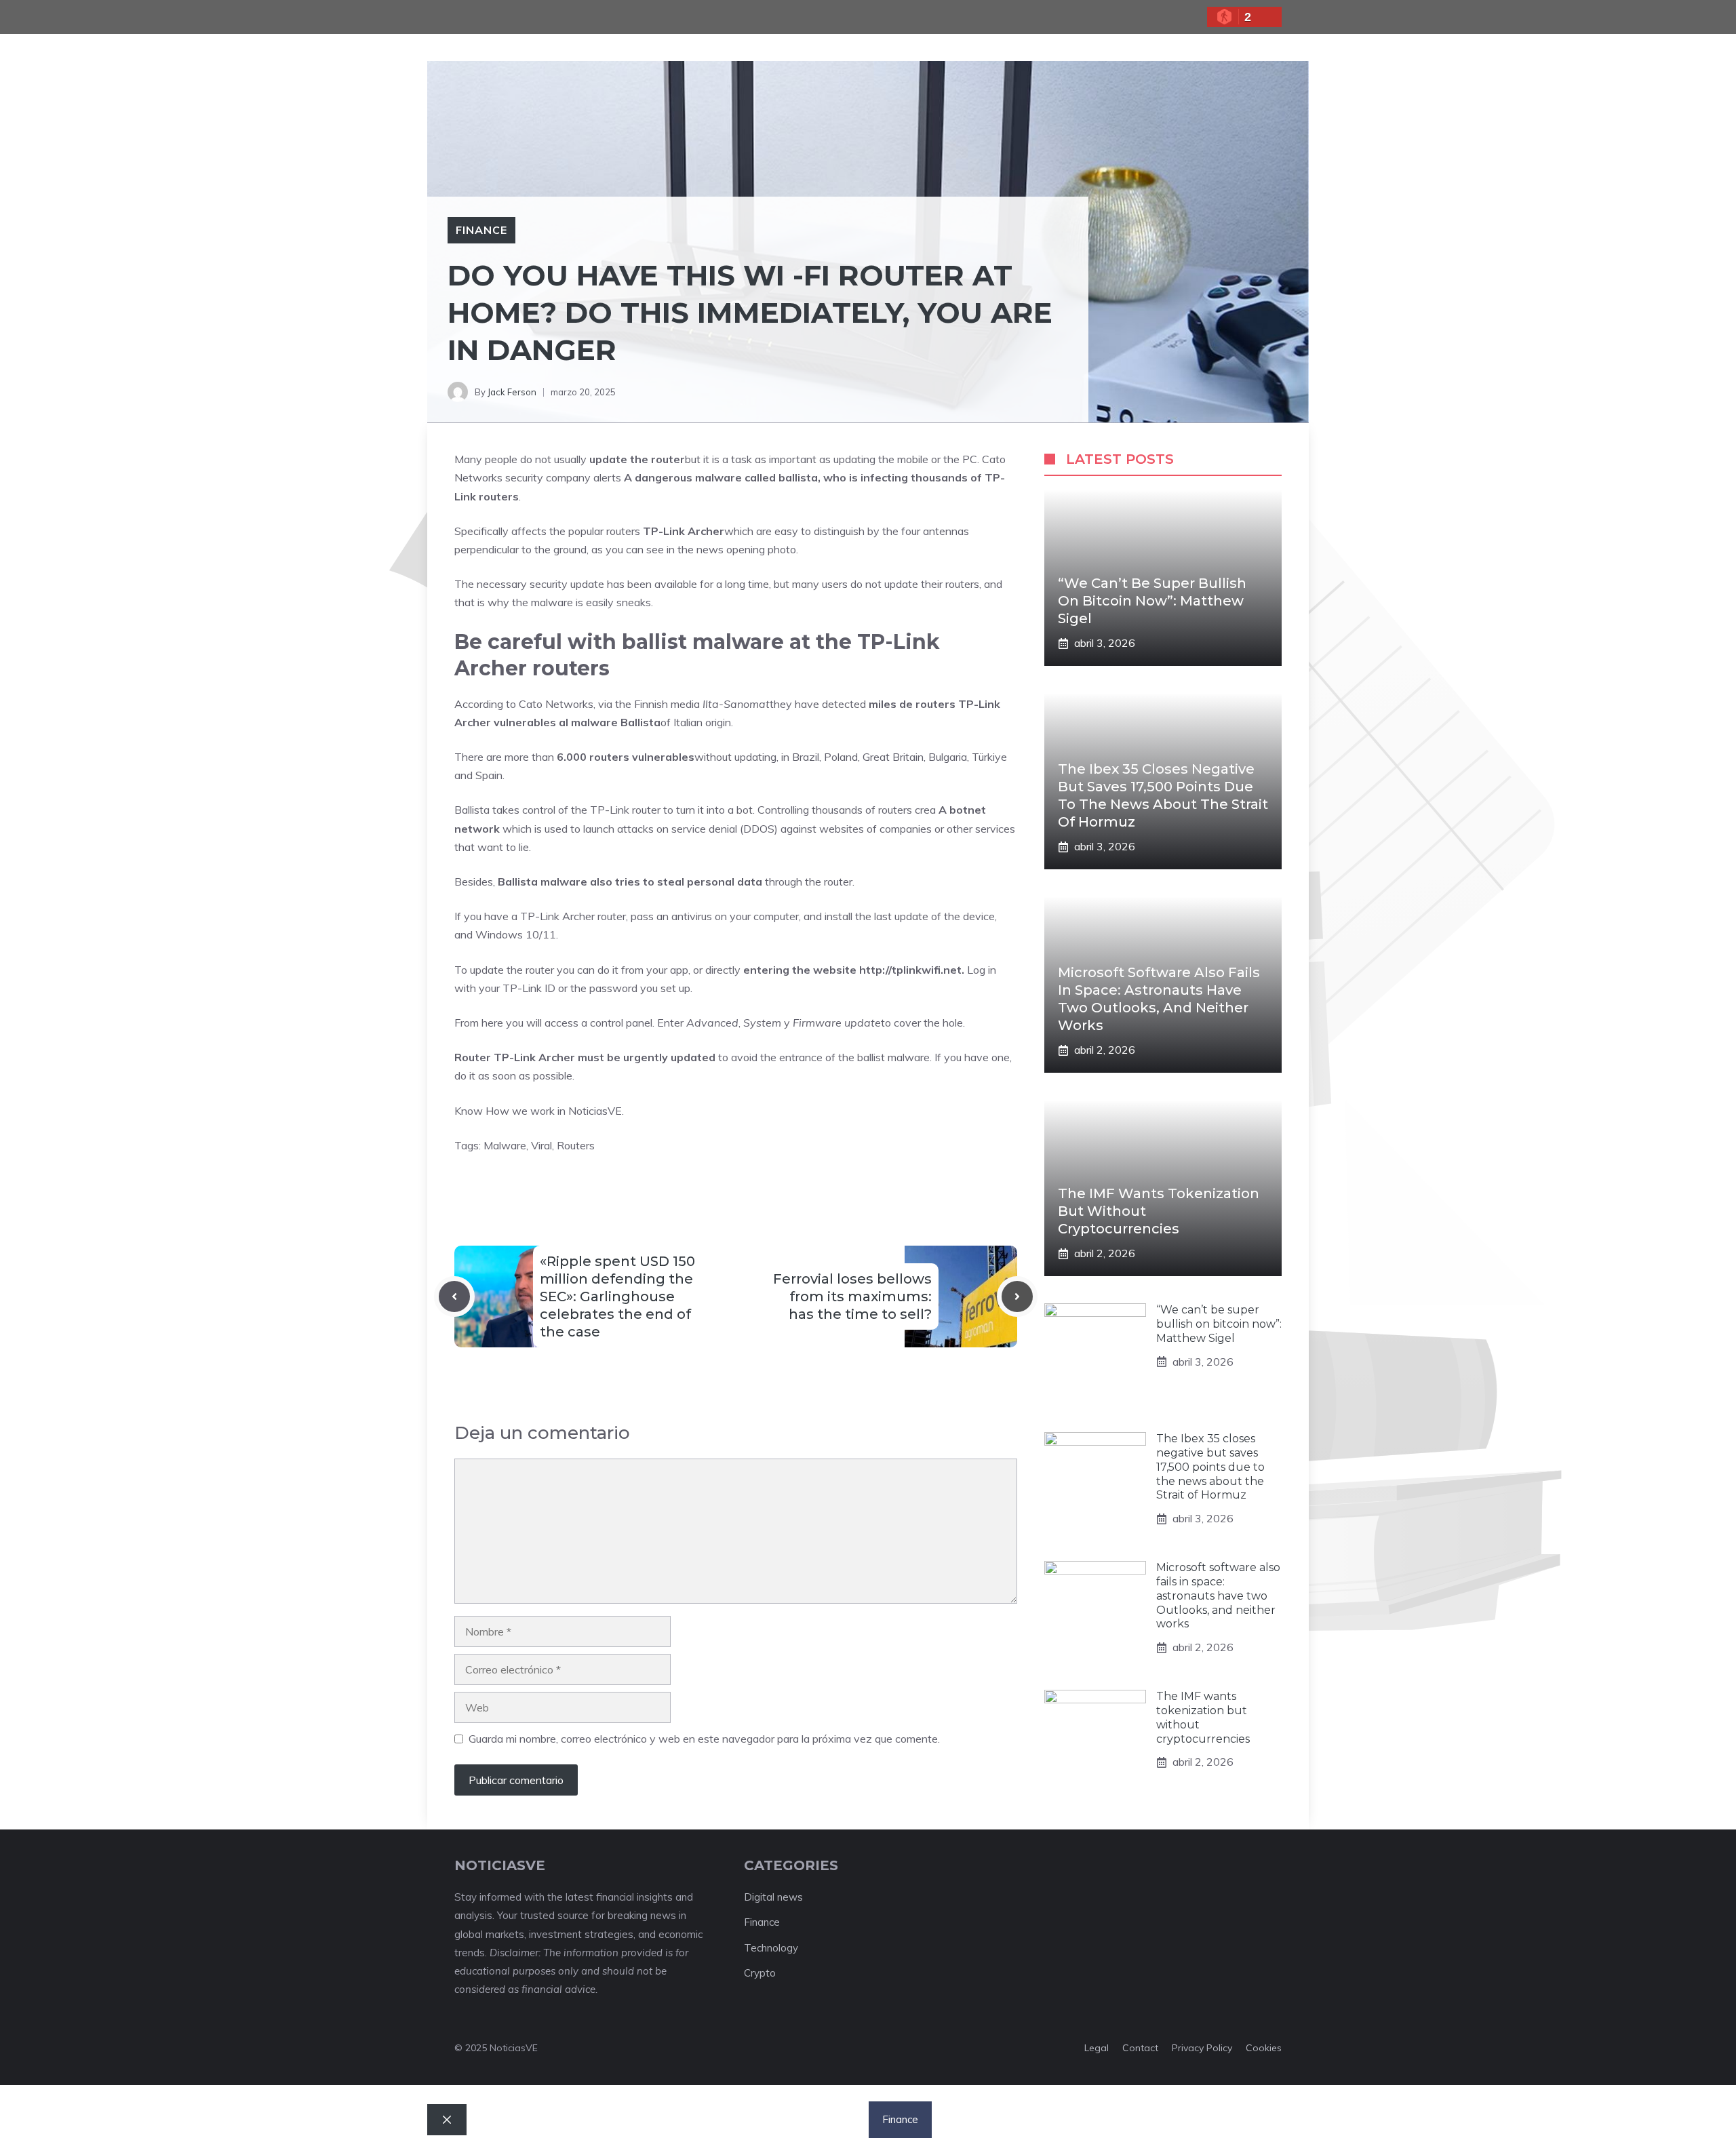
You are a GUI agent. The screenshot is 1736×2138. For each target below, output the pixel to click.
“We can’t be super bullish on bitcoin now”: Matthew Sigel (1152, 601)
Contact (1140, 2048)
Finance (481, 230)
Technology (771, 1948)
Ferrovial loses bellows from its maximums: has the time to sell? (852, 1296)
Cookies (1264, 2048)
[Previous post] (454, 1296)
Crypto (760, 1973)
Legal (1097, 2048)
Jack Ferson (512, 392)
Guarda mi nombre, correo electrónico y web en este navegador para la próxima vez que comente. (704, 1739)
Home (695, 2119)
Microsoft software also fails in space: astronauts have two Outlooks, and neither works (1218, 1596)
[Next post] (1017, 1296)
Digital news (773, 1897)
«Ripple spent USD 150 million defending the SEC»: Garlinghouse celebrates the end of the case (617, 1296)
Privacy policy (1202, 2048)
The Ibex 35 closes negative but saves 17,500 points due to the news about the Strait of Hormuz (1210, 1467)
